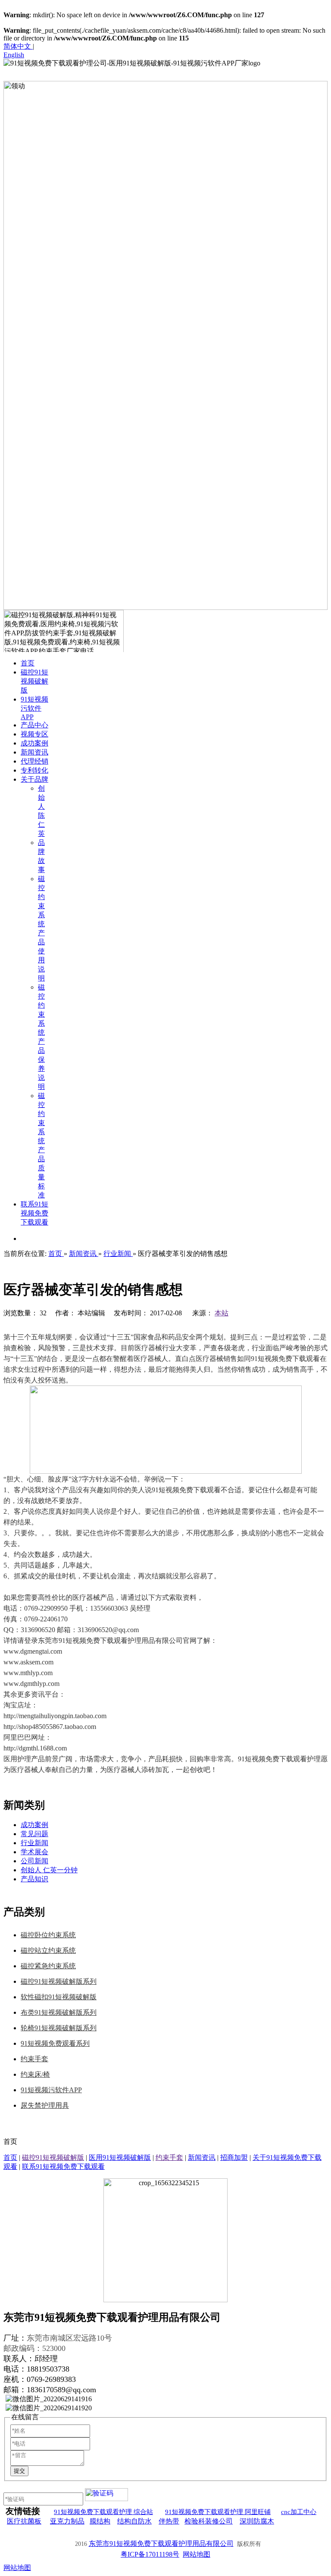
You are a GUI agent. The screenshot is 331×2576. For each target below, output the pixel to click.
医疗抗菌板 (24, 2521)
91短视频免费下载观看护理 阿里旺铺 (218, 2512)
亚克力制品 (67, 2521)
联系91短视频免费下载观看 (63, 2166)
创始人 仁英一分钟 (49, 1870)
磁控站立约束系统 (48, 1950)
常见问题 (34, 1834)
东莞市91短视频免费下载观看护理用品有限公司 (161, 2544)
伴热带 (169, 2521)
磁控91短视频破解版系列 (59, 1981)
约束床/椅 (35, 2074)
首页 (10, 2157)
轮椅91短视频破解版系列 (59, 2028)
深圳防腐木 (257, 2521)
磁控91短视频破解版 (53, 2157)
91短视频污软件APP (51, 2090)
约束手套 (34, 2059)
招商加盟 (234, 2157)
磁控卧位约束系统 (48, 1935)
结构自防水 (134, 2521)
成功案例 (34, 1825)
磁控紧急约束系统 (48, 1966)
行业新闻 (34, 1843)
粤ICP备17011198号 (150, 2554)
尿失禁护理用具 (45, 2105)
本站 (222, 1313)
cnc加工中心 (299, 2512)
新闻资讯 (202, 2157)
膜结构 (100, 2521)
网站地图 (197, 2554)
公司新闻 (34, 1861)
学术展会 (34, 1852)
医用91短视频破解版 (120, 2157)
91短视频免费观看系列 (55, 2043)
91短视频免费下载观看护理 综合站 (103, 2512)
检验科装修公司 (209, 2521)
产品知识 (34, 1879)
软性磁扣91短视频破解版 (59, 1997)
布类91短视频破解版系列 (59, 2012)
